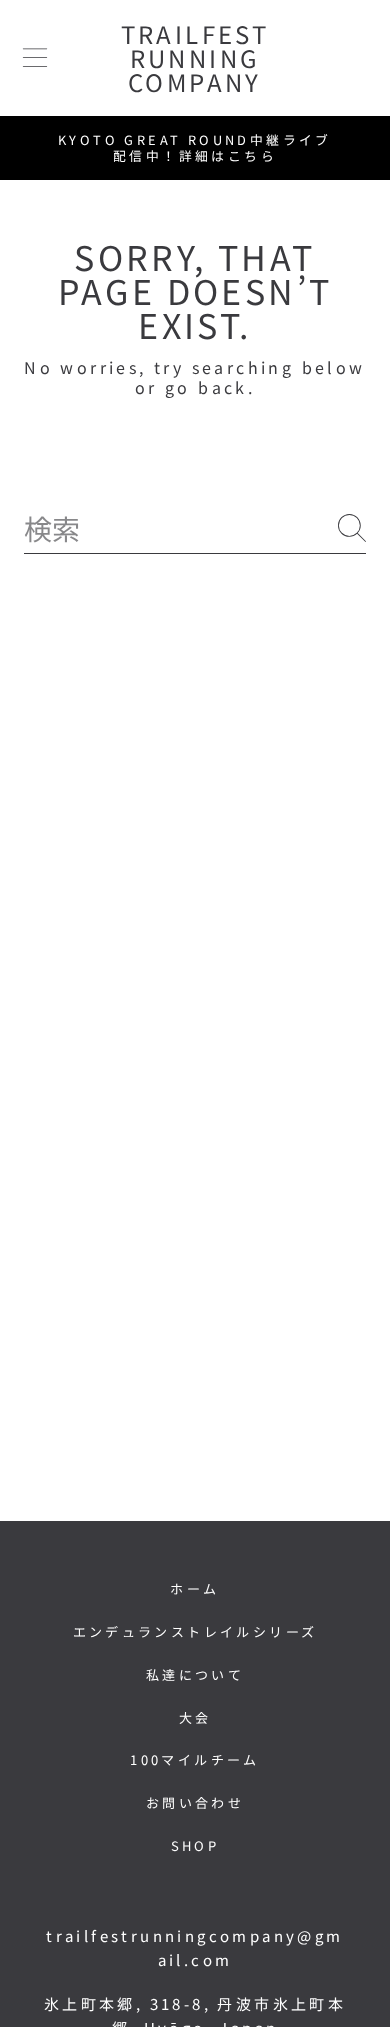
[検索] (352, 528)
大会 (195, 1717)
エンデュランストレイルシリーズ (195, 1631)
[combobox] (195, 528)
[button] (35, 58)
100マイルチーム (195, 1759)
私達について (195, 1674)
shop (195, 1845)
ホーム (194, 1588)
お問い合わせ (195, 1802)
